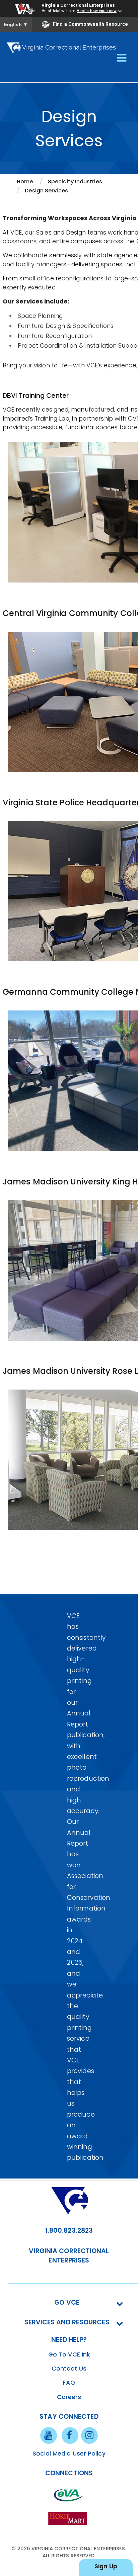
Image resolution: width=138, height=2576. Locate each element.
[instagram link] (89, 2435)
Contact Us (69, 2369)
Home (25, 182)
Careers (69, 2397)
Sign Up (106, 2566)
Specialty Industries (75, 182)
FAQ (69, 2383)
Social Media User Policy (69, 2454)
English (16, 24)
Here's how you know (97, 11)
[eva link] (69, 2495)
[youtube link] (49, 2435)
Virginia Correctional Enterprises (78, 5)
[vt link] (69, 2518)
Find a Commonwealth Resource (90, 24)
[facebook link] (70, 2435)
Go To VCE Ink (69, 2355)
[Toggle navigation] (122, 58)
